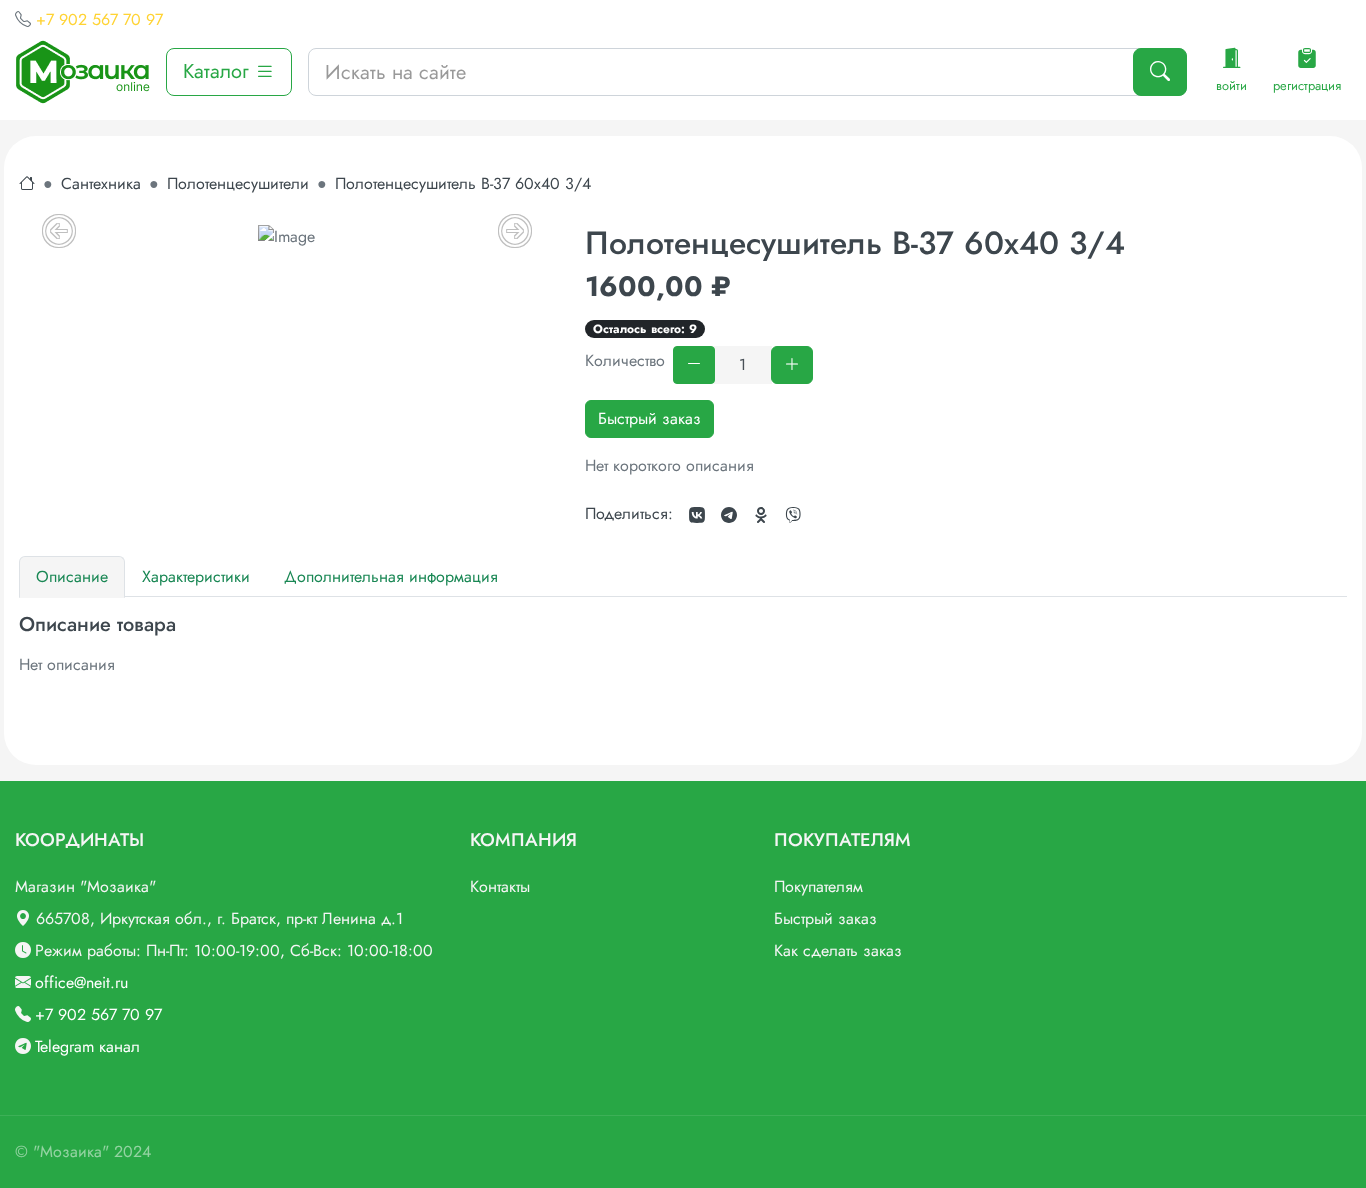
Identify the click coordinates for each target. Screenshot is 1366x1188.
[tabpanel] (683, 645)
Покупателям (818, 886)
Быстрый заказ (649, 418)
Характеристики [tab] (196, 576)
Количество (625, 360)
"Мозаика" (71, 1151)
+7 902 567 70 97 (99, 19)
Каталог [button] (219, 71)
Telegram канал (87, 1046)
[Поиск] (1160, 72)
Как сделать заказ (838, 950)
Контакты (500, 886)
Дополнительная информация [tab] (391, 576)
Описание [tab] (72, 576)
